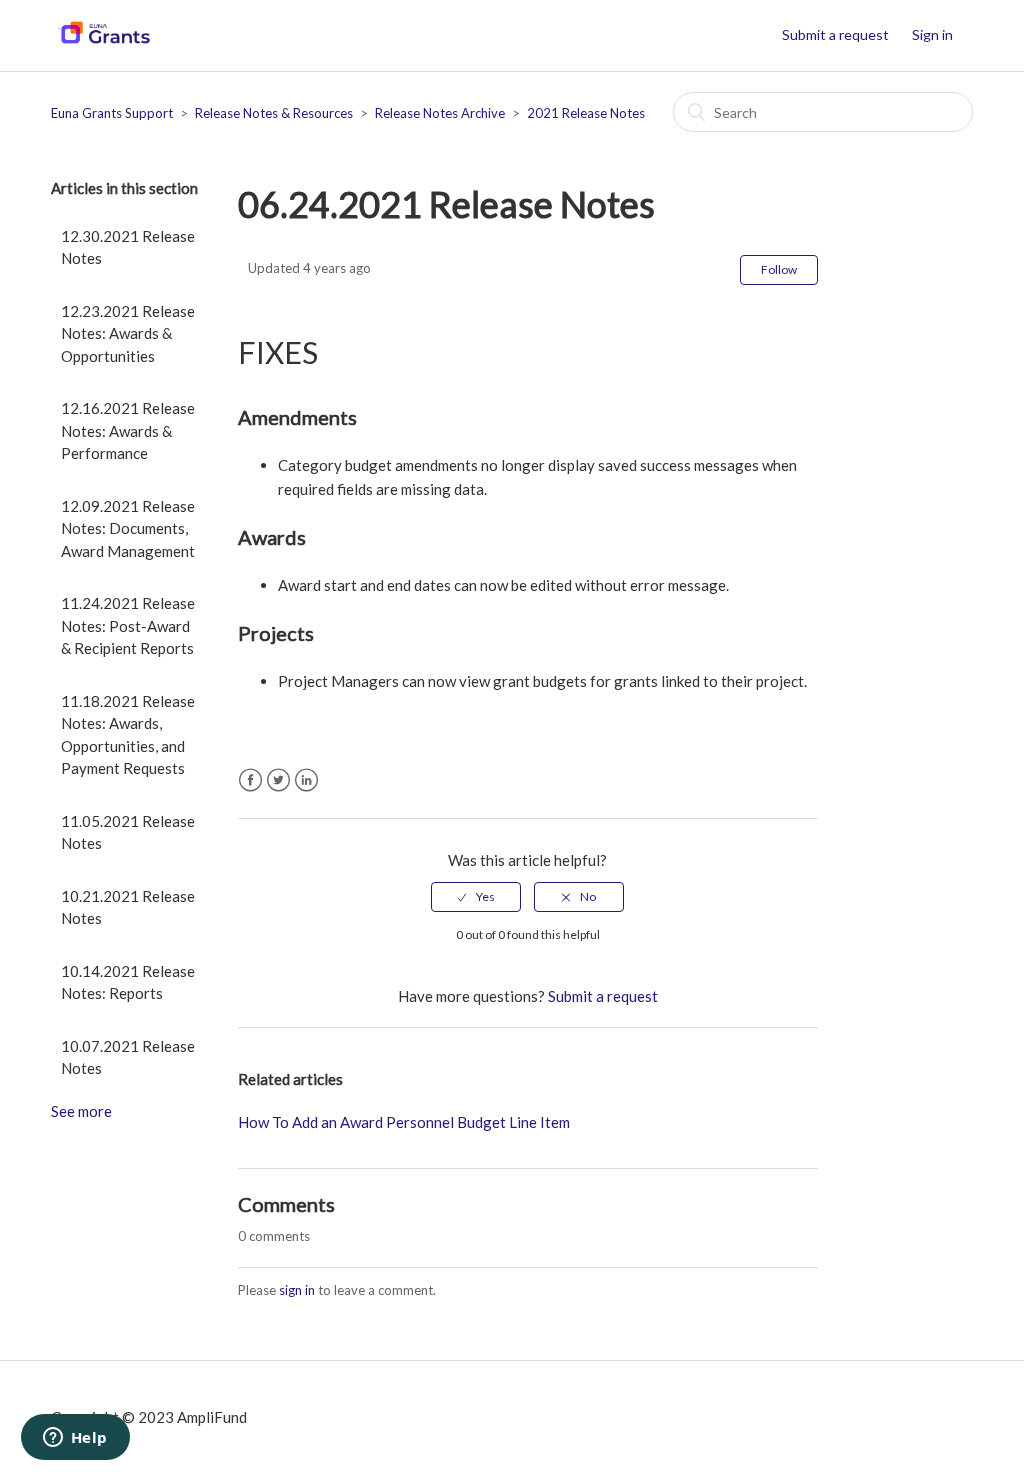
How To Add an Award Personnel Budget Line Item (404, 1122)
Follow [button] (779, 269)
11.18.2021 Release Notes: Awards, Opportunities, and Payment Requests (128, 735)
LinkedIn (306, 780)
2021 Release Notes (586, 113)
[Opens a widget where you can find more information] (75, 1439)
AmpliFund (212, 1417)
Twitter (278, 780)
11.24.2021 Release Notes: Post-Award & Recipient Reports (128, 625)
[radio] (476, 897)
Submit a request (835, 34)
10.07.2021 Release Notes (128, 1057)
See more (81, 1111)
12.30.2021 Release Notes (128, 247)
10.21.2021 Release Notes (128, 907)
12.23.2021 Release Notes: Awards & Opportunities (128, 333)
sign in (297, 1290)
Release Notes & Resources (274, 113)
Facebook (250, 780)
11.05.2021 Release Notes (128, 832)
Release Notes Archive (440, 113)
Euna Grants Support (112, 113)
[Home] (103, 45)
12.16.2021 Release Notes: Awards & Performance (128, 430)
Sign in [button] (932, 34)
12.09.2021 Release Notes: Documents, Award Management (128, 528)
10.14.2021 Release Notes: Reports (128, 982)
